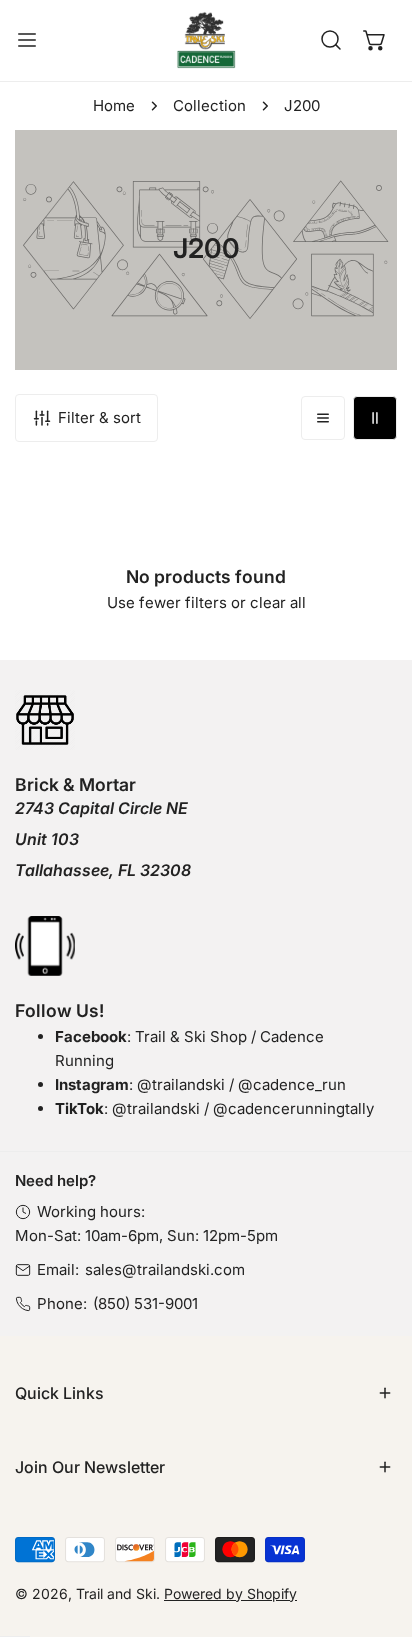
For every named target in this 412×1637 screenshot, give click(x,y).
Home (114, 105)
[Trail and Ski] (206, 40)
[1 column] (323, 418)
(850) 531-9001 (145, 1303)
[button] (375, 40)
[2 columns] (375, 418)
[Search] (331, 40)
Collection (209, 105)
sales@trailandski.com (165, 1269)
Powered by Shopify (230, 1593)
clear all (278, 602)
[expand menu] (27, 40)
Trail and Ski (116, 1593)
